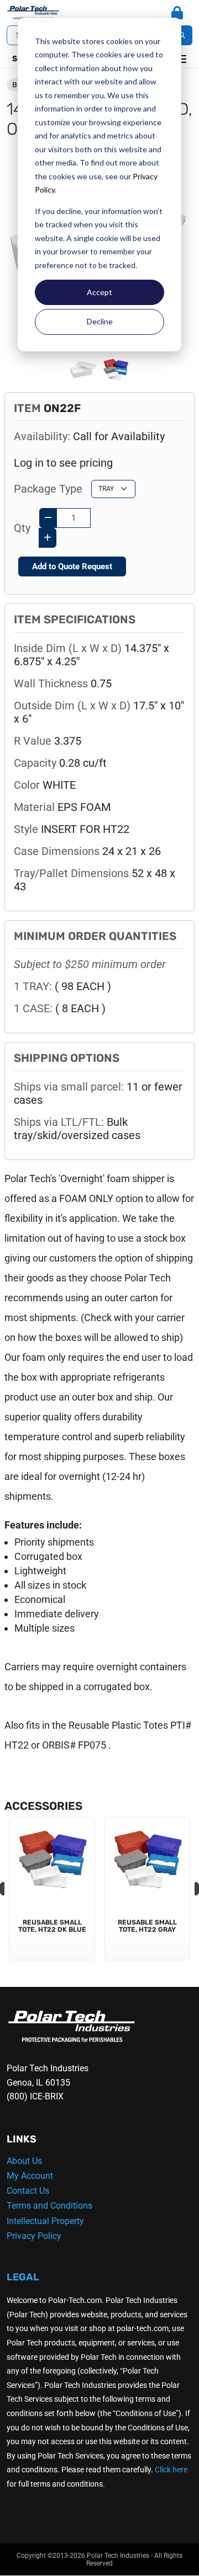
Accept (99, 292)
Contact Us (28, 2191)
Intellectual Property (45, 2221)
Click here (171, 2470)
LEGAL (23, 2277)
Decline (100, 321)
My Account (30, 2176)
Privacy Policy (34, 2236)
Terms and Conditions (49, 2206)
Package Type (48, 489)
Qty (22, 528)
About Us (24, 2161)
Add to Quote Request (72, 566)
